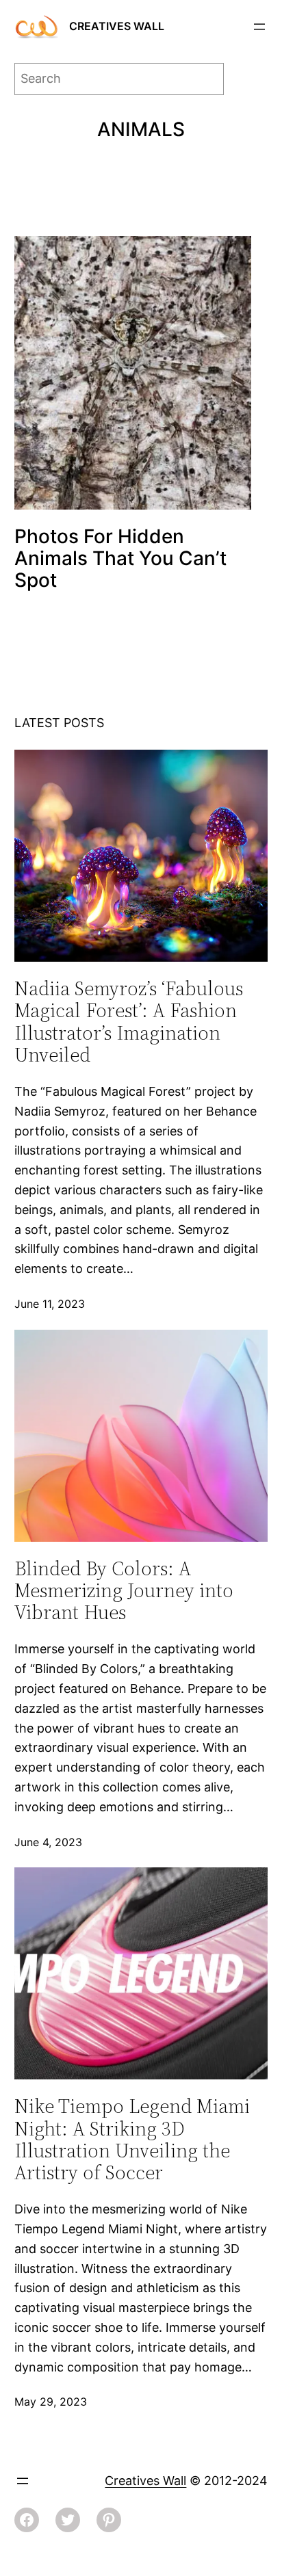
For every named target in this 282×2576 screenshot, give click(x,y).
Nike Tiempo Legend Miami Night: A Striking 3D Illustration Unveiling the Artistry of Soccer (132, 2139)
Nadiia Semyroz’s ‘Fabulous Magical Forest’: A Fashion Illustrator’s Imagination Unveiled (129, 1022)
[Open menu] (259, 27)
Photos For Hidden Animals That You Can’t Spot (120, 558)
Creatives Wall (117, 26)
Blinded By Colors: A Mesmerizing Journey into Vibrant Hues (124, 1591)
